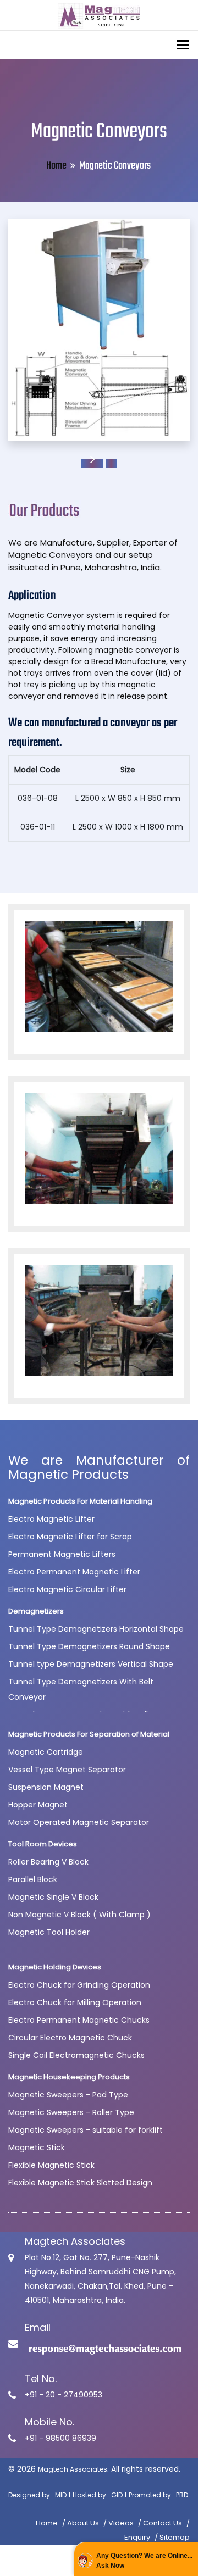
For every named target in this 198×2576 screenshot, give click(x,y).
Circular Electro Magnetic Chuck (70, 2038)
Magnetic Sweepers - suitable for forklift (86, 2130)
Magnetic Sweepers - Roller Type (71, 2112)
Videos (121, 2523)
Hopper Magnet (38, 1805)
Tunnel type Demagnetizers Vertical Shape (91, 1664)
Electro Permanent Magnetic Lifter (74, 1572)
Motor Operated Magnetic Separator (79, 1822)
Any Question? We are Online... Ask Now (144, 2561)
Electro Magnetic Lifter (51, 1519)
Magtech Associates (73, 2469)
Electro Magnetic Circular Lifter (67, 1589)
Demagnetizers (36, 1611)
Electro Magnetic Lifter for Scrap (70, 1537)
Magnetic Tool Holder (49, 1932)
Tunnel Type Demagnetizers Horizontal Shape (96, 1629)
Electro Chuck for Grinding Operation (79, 1985)
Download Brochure (111, 464)
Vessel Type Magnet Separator (67, 1770)
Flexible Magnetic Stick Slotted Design (80, 2183)
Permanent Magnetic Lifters (62, 1554)
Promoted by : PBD (158, 2495)
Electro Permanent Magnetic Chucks (79, 2020)
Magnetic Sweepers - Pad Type (68, 2095)
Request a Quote (92, 464)
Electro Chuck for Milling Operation (75, 2002)
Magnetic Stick (37, 2147)
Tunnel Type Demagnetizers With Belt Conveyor (81, 1689)
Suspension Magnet (46, 1787)
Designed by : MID (37, 2495)
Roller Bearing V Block (48, 1862)
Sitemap (175, 2537)
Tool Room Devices (43, 1844)
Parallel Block (33, 1879)
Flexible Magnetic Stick (51, 2165)
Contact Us (163, 2523)
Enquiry (137, 2537)
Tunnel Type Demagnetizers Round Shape (89, 1646)
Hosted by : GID (98, 2495)
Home (56, 166)
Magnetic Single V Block (53, 1897)
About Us (83, 2523)
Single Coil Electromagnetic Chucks (76, 2055)
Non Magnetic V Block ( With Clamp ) (79, 1915)
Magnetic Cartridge (46, 1752)
